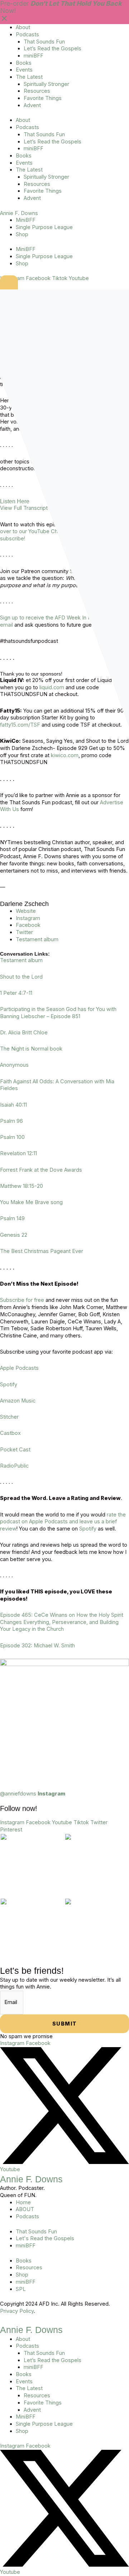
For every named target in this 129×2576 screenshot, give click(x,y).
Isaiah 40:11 (13, 1105)
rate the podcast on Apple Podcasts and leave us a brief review (63, 1522)
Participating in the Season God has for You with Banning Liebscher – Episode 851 (58, 1013)
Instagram (28, 918)
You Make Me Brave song (31, 1202)
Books (24, 63)
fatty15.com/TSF (20, 725)
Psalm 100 (12, 1137)
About (23, 27)
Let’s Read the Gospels (52, 49)
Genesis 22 (14, 1235)
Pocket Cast (15, 1450)
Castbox (10, 1433)
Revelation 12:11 (18, 1153)
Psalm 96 (11, 1121)
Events (24, 70)
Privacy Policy (17, 2311)
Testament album (37, 939)
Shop (22, 234)
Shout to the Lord (21, 977)
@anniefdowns (33, 1794)
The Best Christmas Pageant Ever (42, 1251)
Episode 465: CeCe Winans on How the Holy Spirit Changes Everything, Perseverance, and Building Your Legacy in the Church (62, 1622)
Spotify (9, 1385)
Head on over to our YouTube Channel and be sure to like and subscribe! (64, 532)
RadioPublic (14, 1466)
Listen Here (15, 501)
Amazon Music (18, 1401)
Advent (32, 105)
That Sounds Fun (44, 42)
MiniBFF (26, 220)
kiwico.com (65, 755)
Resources (37, 91)
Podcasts (27, 35)
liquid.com (52, 687)
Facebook (28, 925)
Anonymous (14, 1065)
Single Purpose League (44, 227)
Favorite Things (43, 98)
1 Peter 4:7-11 (16, 993)
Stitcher (9, 1417)
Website (26, 911)
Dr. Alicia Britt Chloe (24, 1033)
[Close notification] (4, 20)
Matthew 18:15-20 (21, 1186)
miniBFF (34, 56)
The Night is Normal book (31, 1049)
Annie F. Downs (19, 213)
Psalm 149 (12, 1218)
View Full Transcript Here (31, 508)
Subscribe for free (22, 1300)
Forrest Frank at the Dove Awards (41, 1170)
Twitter (24, 932)
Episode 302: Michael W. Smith (37, 1646)
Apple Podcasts (19, 1368)
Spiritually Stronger (46, 84)
